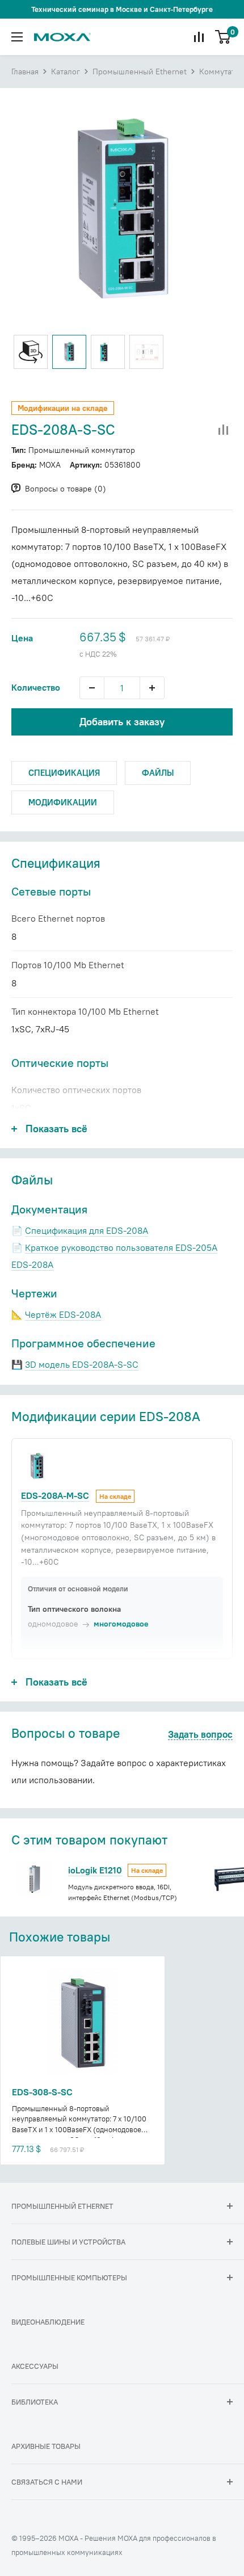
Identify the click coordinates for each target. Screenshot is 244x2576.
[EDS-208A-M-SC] (37, 1465)
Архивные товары (46, 2446)
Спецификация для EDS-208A (87, 1230)
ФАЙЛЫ (158, 773)
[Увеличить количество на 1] (152, 688)
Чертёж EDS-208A (63, 1314)
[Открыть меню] (17, 37)
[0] (223, 37)
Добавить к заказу (122, 722)
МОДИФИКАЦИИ (63, 802)
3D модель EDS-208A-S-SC (82, 1364)
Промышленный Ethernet (140, 72)
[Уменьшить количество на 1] (92, 688)
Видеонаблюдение (48, 2322)
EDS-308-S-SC (42, 2092)
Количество (36, 687)
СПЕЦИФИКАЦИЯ (64, 773)
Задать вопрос (200, 1735)
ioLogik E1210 (95, 1870)
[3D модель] (31, 352)
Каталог (66, 72)
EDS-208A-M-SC (55, 1495)
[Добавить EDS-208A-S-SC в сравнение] (224, 430)
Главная (25, 72)
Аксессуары (35, 2366)
